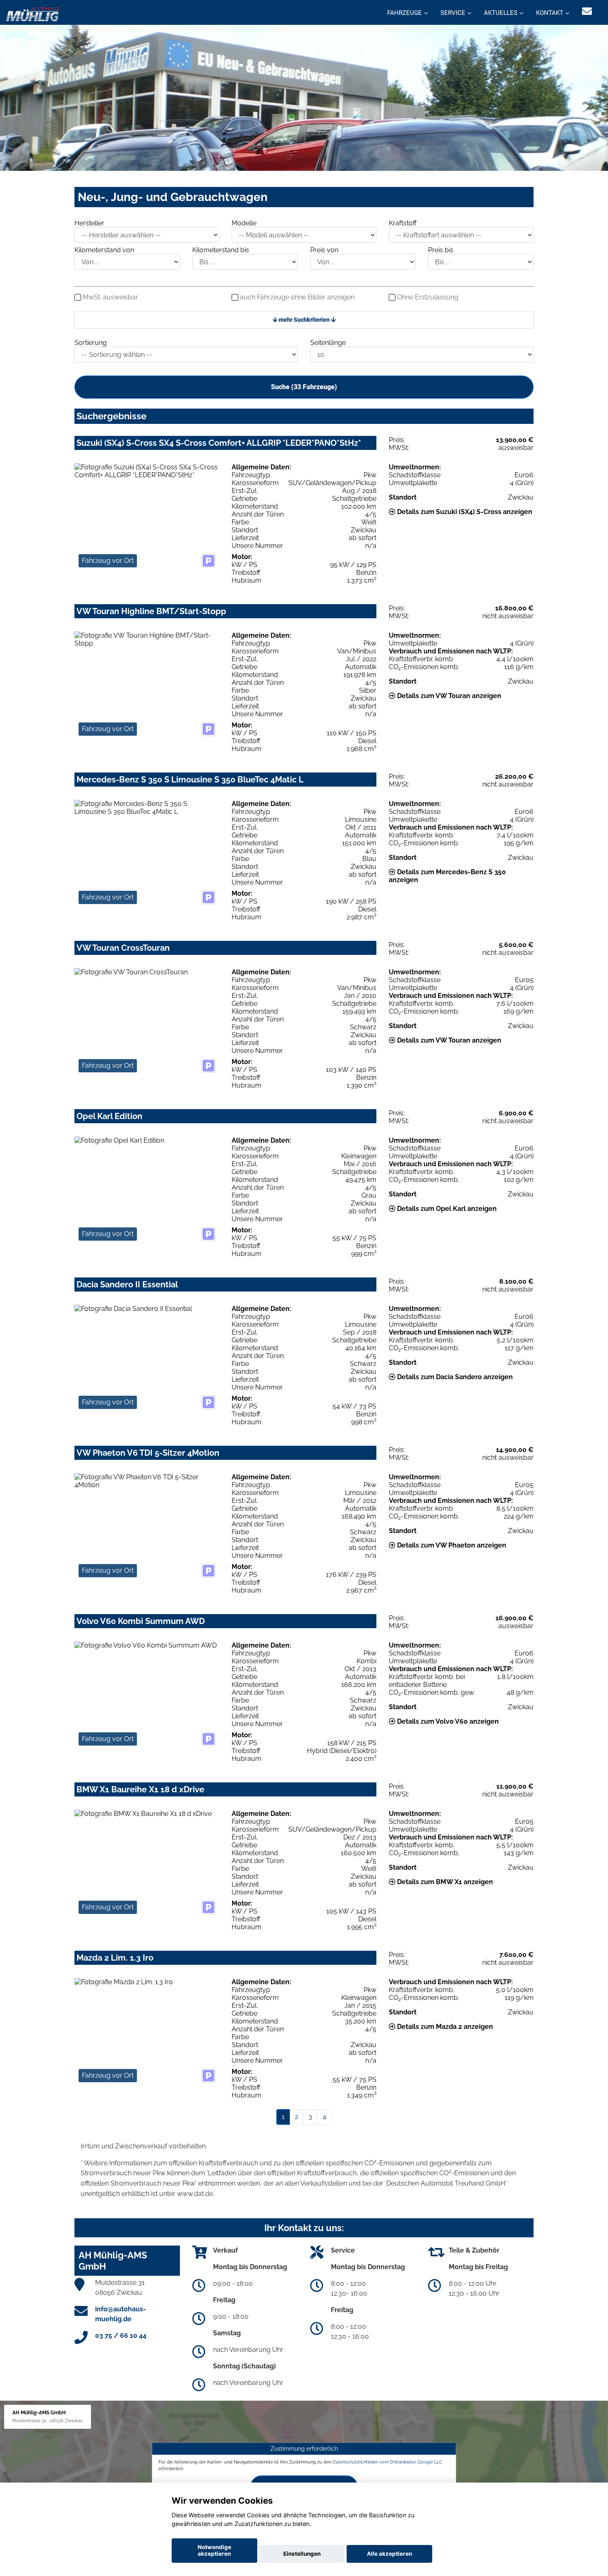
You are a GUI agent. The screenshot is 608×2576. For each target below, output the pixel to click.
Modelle (244, 223)
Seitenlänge (328, 343)
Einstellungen (302, 2554)
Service (453, 13)
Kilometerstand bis (221, 250)
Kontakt (550, 13)
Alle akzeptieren (389, 2554)
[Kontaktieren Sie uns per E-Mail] (587, 11)
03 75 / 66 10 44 (121, 2336)
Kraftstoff (403, 223)
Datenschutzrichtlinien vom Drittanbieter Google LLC (388, 2462)
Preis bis (441, 250)
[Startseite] (33, 13)
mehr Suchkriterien (304, 320)
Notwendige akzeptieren (214, 2550)
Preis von (324, 250)
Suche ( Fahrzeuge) (304, 387)
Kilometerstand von (104, 250)
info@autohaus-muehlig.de (121, 2314)
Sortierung (91, 343)
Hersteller (89, 223)
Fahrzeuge (405, 13)
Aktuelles (501, 13)
